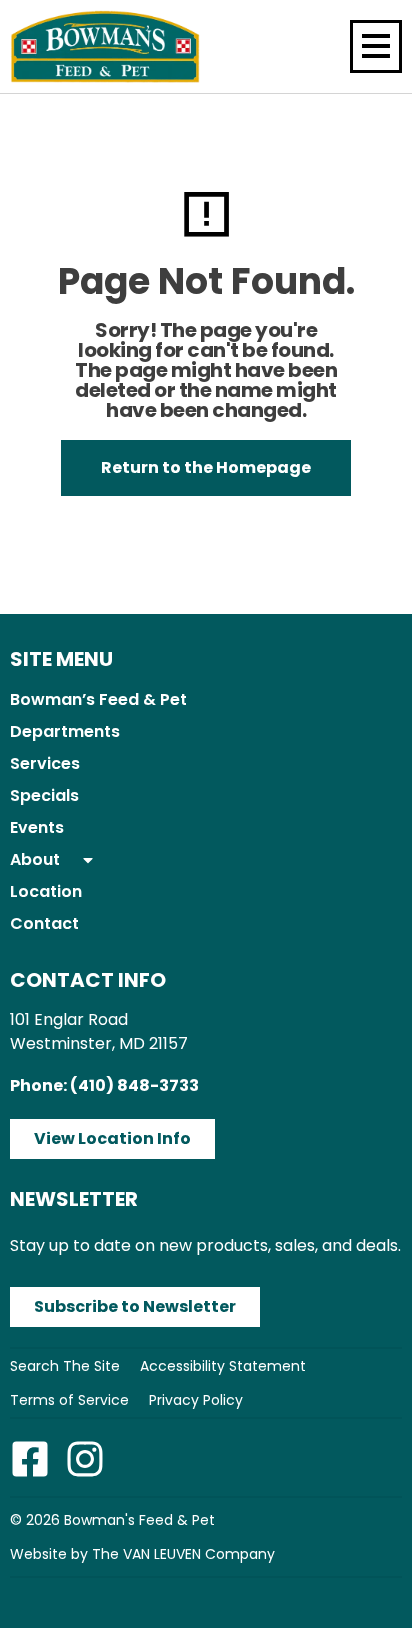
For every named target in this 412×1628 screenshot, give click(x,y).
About (35, 859)
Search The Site (65, 1366)
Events (37, 827)
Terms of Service (69, 1400)
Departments (65, 731)
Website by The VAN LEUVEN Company (142, 1554)
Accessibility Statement (223, 1366)
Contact (44, 923)
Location (46, 891)
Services (45, 763)
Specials (44, 795)
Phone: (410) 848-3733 (104, 1085)
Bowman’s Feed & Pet (98, 699)
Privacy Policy (196, 1400)
